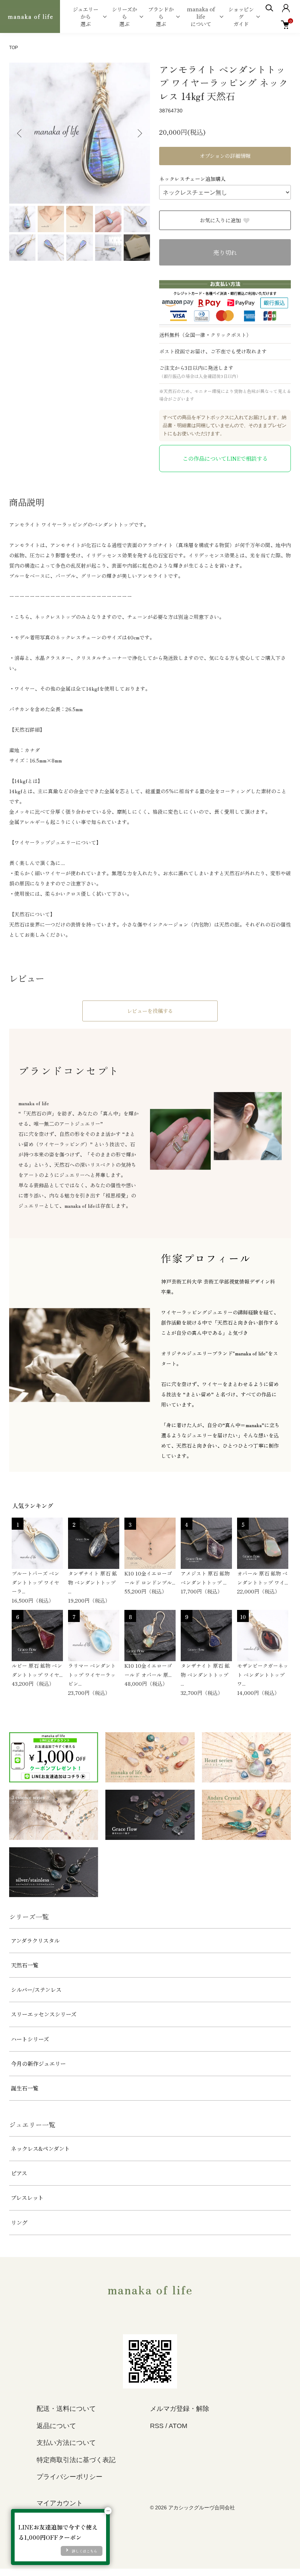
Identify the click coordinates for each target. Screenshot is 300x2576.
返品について (56, 2426)
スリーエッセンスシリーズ (44, 2014)
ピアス (19, 2173)
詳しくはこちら (85, 2551)
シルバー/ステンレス (36, 1989)
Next (139, 133)
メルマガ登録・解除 (180, 2409)
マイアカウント (60, 2503)
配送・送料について (66, 2409)
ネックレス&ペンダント (40, 2148)
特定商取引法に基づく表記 (76, 2460)
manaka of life (150, 2289)
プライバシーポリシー (70, 2477)
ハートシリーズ (30, 2039)
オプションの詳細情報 (225, 156)
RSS (157, 2426)
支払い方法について (66, 2443)
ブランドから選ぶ (161, 16)
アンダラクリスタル (35, 1940)
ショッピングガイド (241, 16)
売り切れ (225, 253)
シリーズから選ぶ (125, 16)
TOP (14, 48)
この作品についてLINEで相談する (225, 458)
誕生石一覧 (25, 2088)
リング (19, 2222)
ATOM (178, 2426)
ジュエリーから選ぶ (86, 16)
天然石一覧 (25, 1965)
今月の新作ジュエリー (38, 2063)
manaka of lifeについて (201, 16)
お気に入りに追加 (220, 220)
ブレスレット (27, 2198)
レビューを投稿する (150, 1011)
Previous (20, 133)
